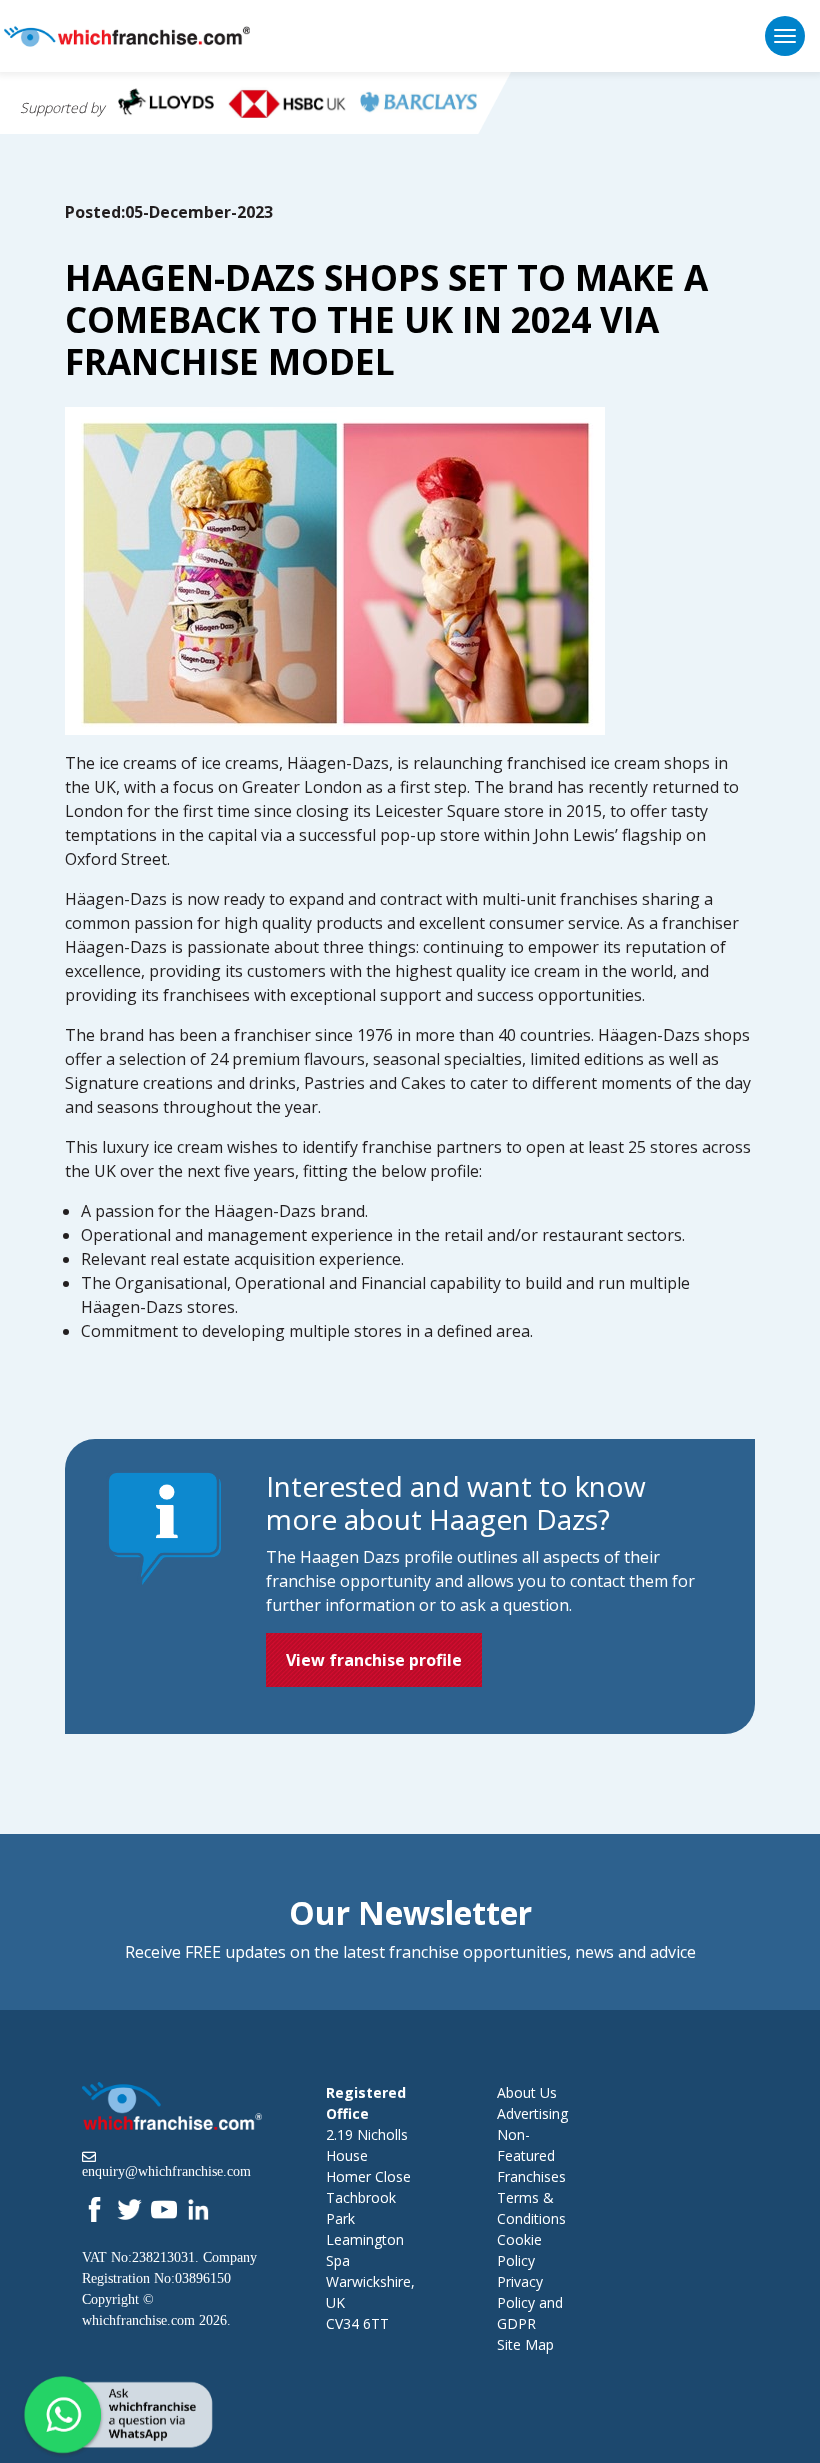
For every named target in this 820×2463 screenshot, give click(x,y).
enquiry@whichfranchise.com (166, 2171)
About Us (527, 2092)
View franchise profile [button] (374, 1660)
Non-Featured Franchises (531, 2155)
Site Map (525, 2344)
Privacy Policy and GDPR (530, 2302)
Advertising (532, 2113)
